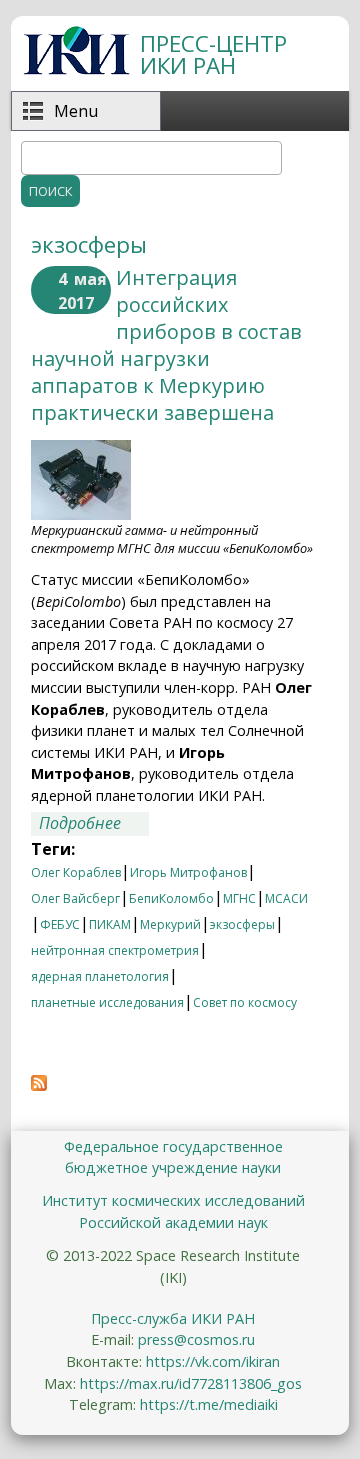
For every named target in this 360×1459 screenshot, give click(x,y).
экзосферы (242, 924)
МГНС (239, 898)
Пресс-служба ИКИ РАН (173, 1318)
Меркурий (170, 924)
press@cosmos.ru (196, 1339)
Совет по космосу (245, 1002)
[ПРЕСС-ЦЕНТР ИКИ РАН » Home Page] (76, 69)
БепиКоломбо (171, 898)
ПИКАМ (110, 924)
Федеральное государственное (173, 1146)
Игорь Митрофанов (188, 872)
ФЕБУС (60, 924)
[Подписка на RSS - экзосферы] (39, 1085)
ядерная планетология (100, 976)
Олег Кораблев (76, 872)
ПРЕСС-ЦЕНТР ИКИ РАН (213, 54)
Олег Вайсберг (75, 898)
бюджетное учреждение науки (173, 1167)
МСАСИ (286, 898)
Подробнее (94, 824)
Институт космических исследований (173, 1200)
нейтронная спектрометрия (115, 950)
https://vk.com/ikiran (213, 1361)
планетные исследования (107, 1002)
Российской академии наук (173, 1222)
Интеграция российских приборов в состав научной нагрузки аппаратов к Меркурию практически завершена (166, 345)
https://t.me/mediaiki (209, 1404)
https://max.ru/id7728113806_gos (191, 1383)
